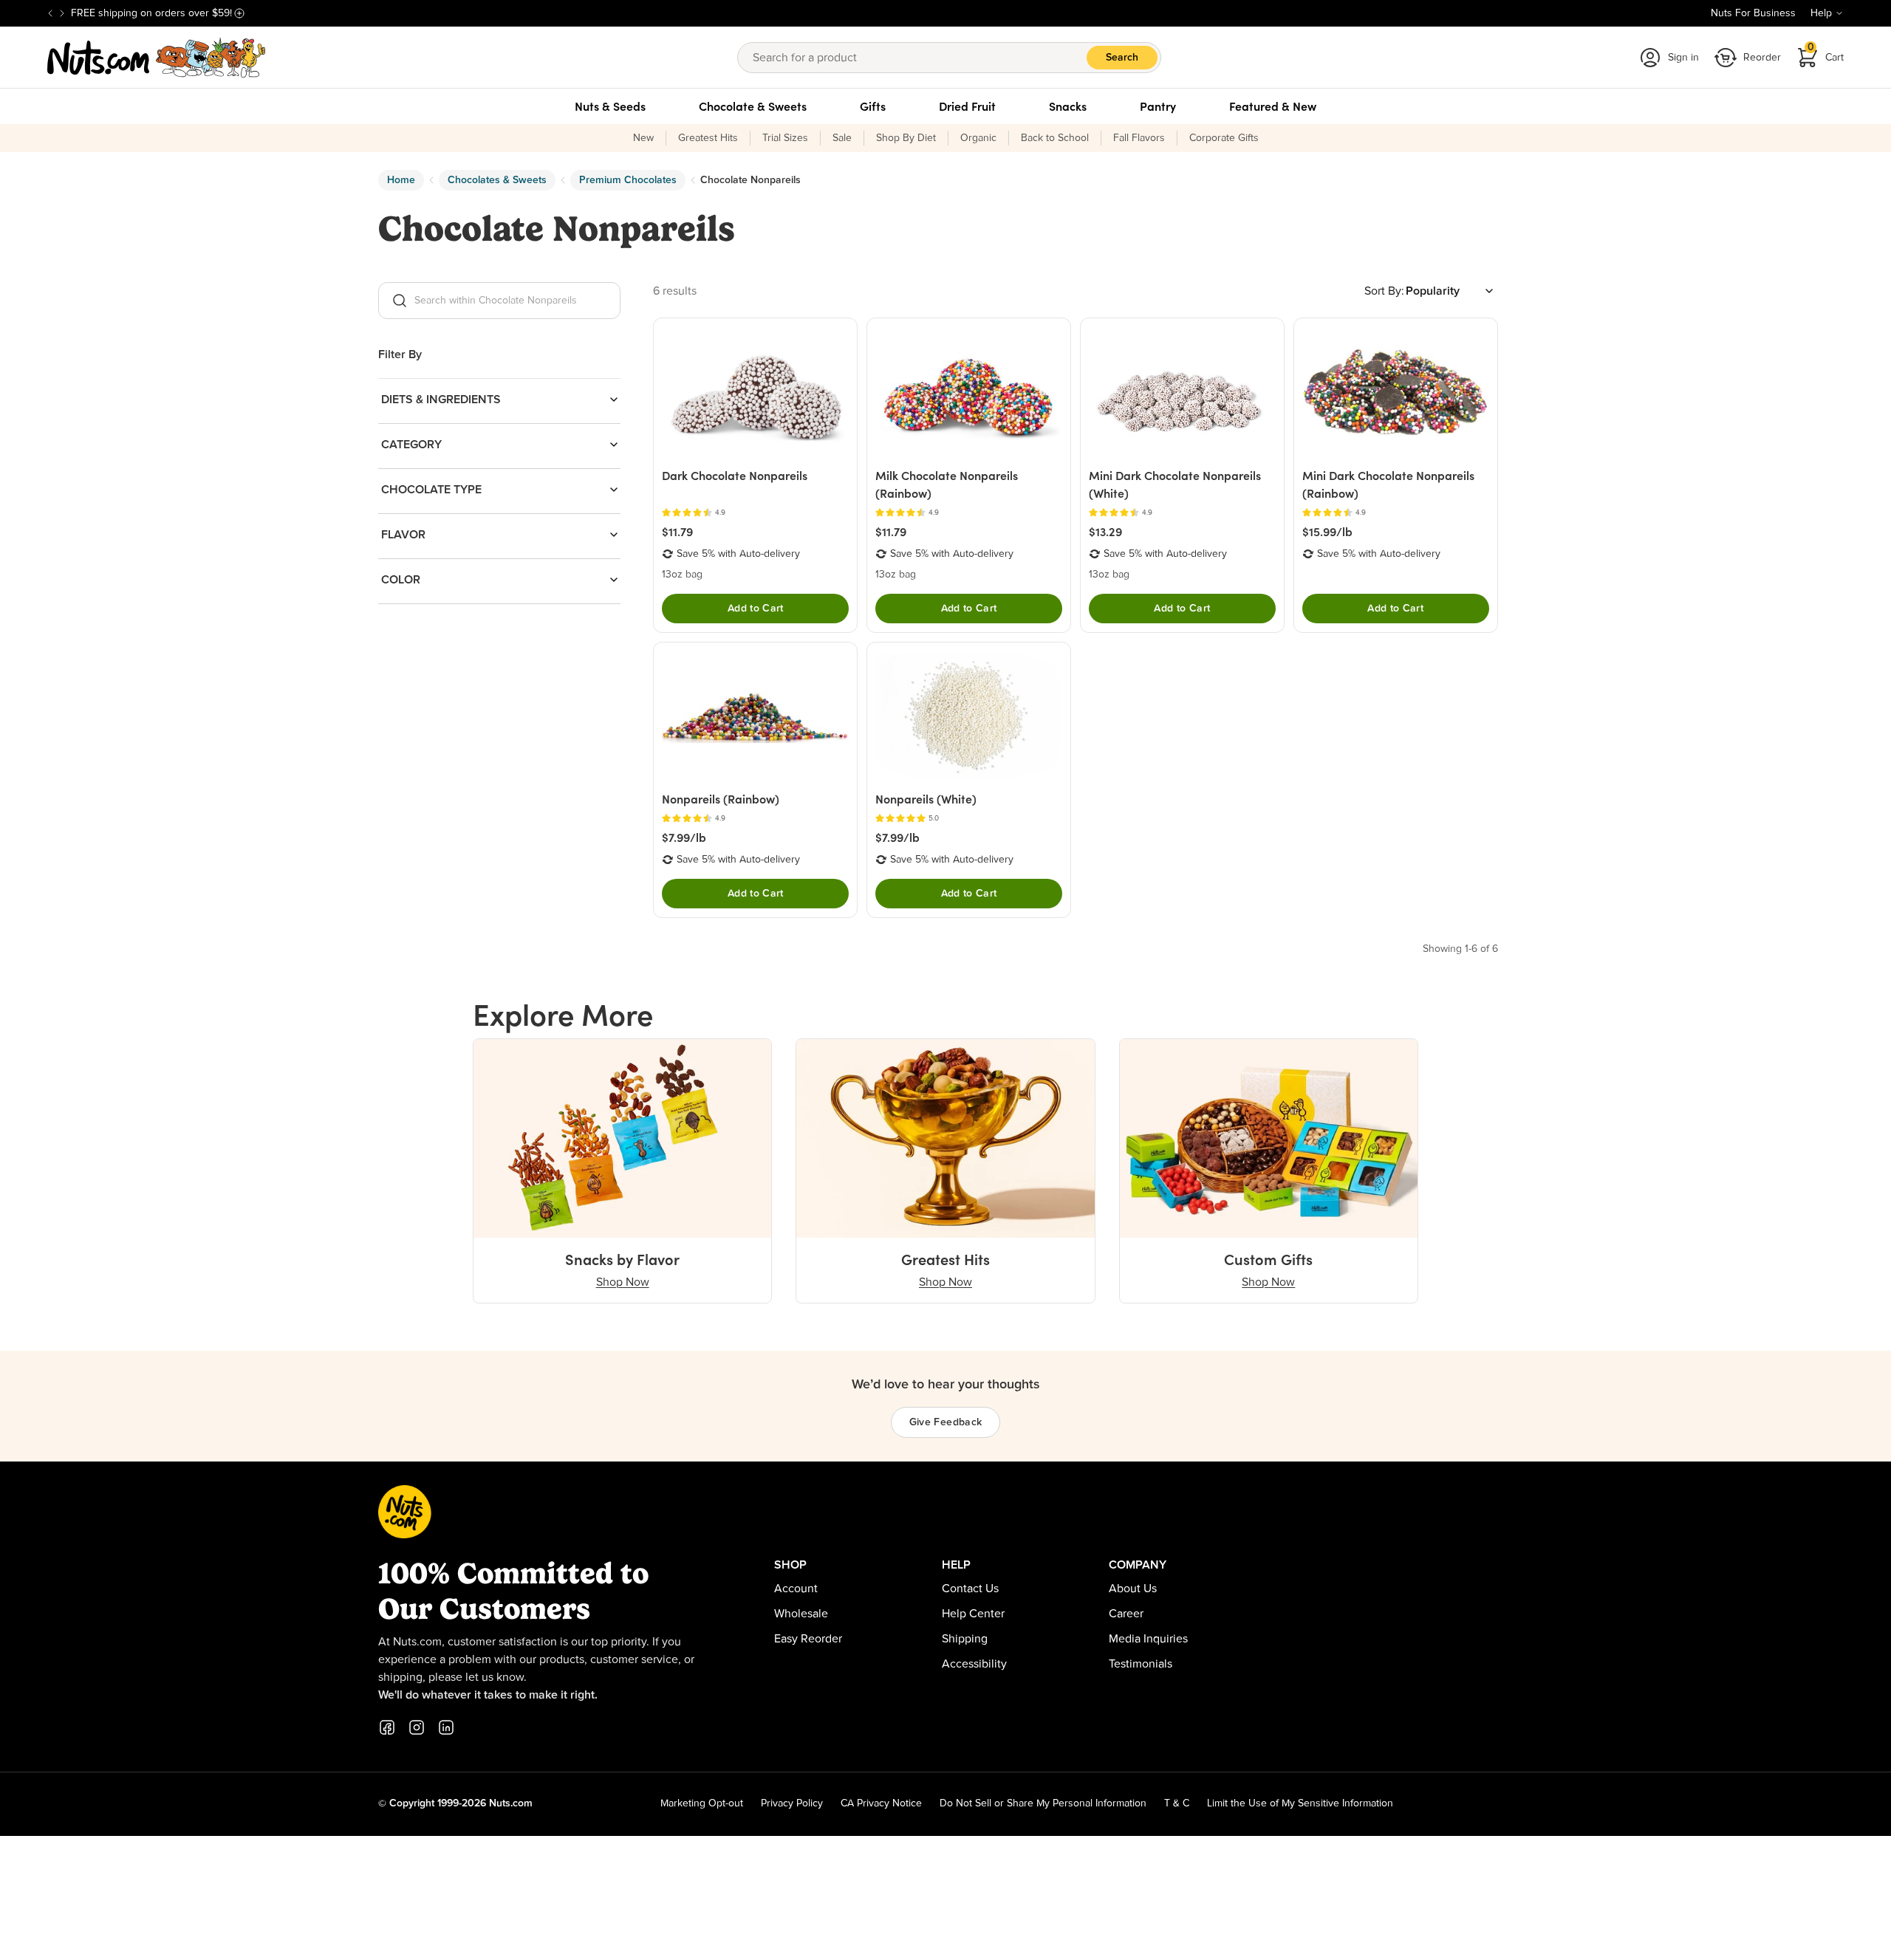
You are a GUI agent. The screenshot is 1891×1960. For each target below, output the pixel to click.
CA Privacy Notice (881, 1803)
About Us (1133, 1589)
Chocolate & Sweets (753, 106)
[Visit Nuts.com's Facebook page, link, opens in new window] (387, 1727)
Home (401, 180)
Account (796, 1589)
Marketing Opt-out (702, 1803)
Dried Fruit (967, 106)
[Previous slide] (50, 13)
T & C (1177, 1803)
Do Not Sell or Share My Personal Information (1043, 1803)
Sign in (1683, 58)
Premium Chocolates (628, 180)
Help (1821, 13)
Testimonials (1141, 1664)
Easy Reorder (808, 1639)
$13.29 (1105, 532)
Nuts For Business (1753, 13)
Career (1126, 1614)
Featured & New (1273, 106)
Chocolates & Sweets (497, 180)
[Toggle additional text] (239, 13)
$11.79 (677, 532)
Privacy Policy (792, 1803)
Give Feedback (946, 1422)
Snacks (1068, 106)
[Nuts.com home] (157, 58)
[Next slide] (62, 13)
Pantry (1158, 106)
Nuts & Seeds (610, 106)
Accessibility (974, 1664)
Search (1122, 58)
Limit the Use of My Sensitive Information (1300, 1803)
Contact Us (970, 1589)
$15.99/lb (1327, 532)
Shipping (965, 1639)
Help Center (973, 1614)
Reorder (1762, 58)
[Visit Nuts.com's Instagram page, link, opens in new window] (417, 1727)
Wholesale (801, 1614)
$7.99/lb (684, 837)
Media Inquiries (1148, 1639)
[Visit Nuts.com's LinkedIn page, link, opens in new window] (446, 1727)
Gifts (873, 106)
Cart (1826, 53)
